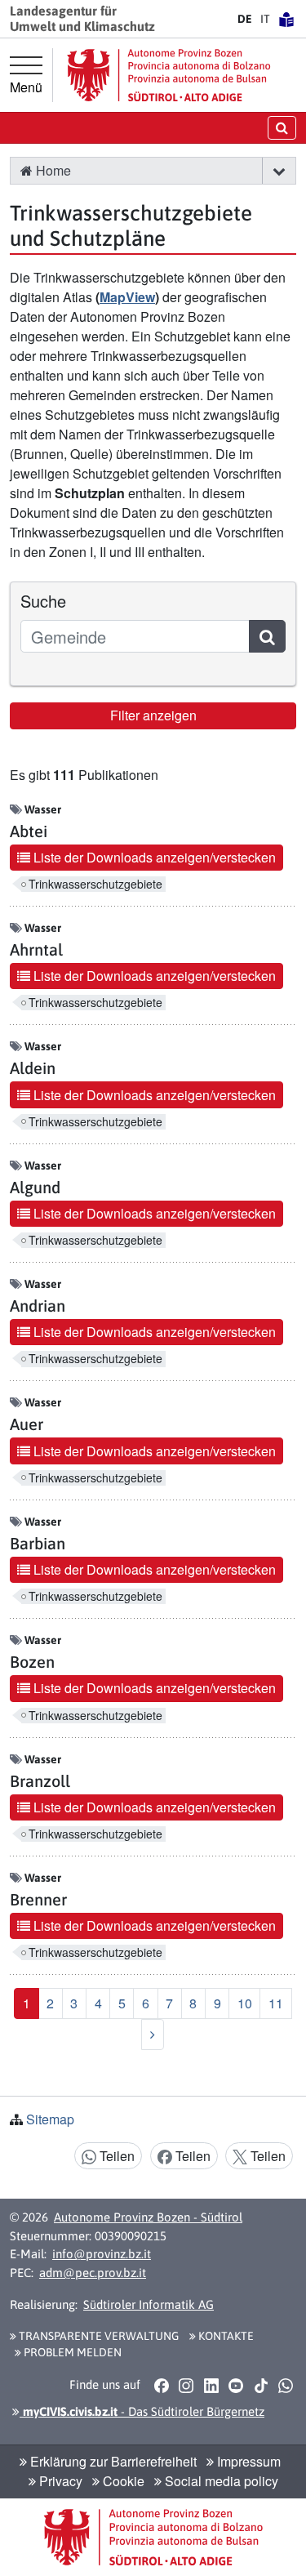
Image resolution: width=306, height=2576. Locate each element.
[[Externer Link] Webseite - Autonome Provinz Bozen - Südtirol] (169, 75)
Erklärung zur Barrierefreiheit (112, 2461)
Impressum (247, 2461)
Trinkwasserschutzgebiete (95, 884)
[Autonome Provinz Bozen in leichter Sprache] (286, 19)
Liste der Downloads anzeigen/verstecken (153, 857)
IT (265, 19)
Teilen (115, 2156)
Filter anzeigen (153, 715)
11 (276, 2003)
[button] (279, 171)
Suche (43, 601)
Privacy (59, 2481)
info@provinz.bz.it (102, 2254)
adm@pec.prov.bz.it (93, 2273)
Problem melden (71, 2352)
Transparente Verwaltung (98, 2336)
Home (52, 170)
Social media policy (220, 2481)
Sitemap (50, 2119)
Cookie (122, 2481)
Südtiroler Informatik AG (149, 2304)
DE (245, 19)
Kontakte (225, 2336)
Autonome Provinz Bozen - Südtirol (148, 2217)
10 (245, 2003)
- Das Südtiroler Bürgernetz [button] (142, 2411)
